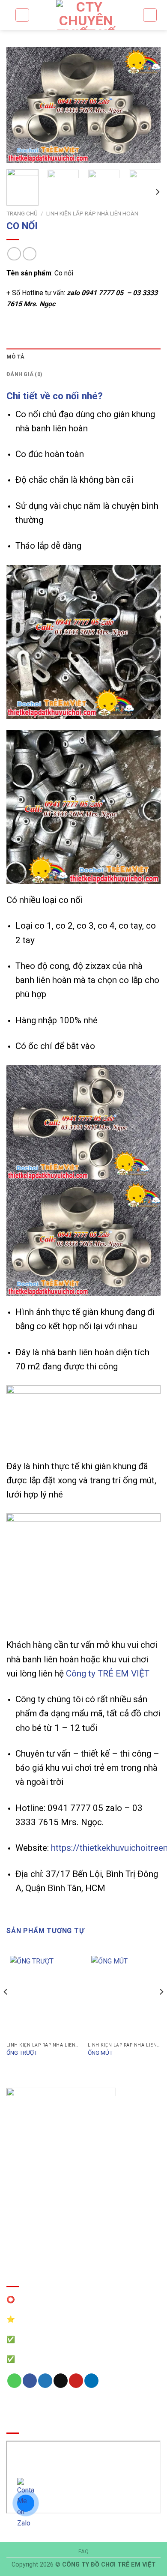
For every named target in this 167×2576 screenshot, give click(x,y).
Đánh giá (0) (24, 374)
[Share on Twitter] (45, 2381)
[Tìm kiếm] (22, 15)
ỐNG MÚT (100, 2053)
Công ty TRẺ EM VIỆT (108, 1674)
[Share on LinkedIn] (91, 2381)
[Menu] (150, 15)
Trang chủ (22, 213)
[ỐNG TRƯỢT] (43, 1995)
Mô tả (15, 357)
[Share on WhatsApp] (14, 2381)
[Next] (147, 105)
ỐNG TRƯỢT (22, 2053)
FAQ (84, 2552)
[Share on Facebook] (30, 2381)
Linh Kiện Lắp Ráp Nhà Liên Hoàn (92, 213)
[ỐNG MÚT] (124, 1995)
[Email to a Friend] (61, 2381)
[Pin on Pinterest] (76, 2381)
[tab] (83, 357)
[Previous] (20, 105)
